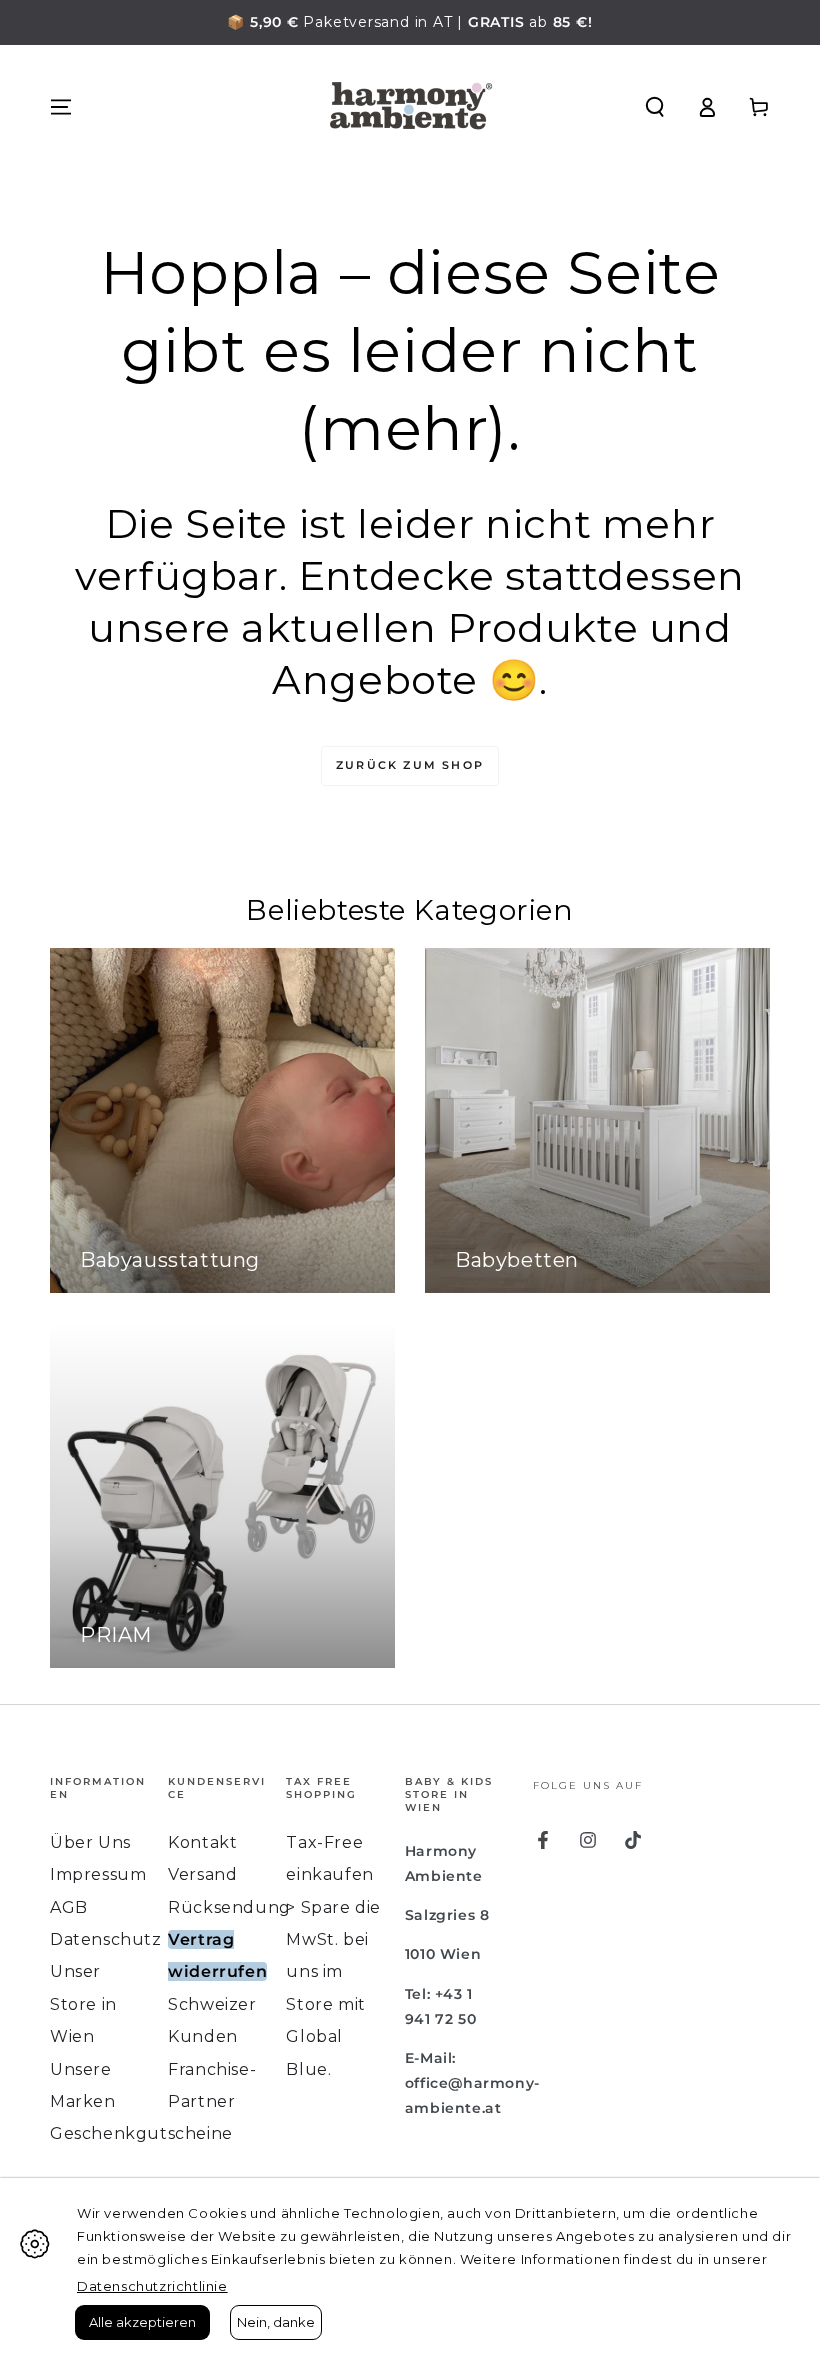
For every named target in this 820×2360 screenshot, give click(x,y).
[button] (655, 107)
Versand (202, 1874)
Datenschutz (106, 1939)
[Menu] (61, 107)
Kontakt (202, 1842)
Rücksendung (229, 1907)
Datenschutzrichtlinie (152, 2286)
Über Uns (90, 1842)
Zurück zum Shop (410, 765)
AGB (69, 1907)
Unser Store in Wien (83, 2004)
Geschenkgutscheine (141, 2133)
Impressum (98, 1874)
